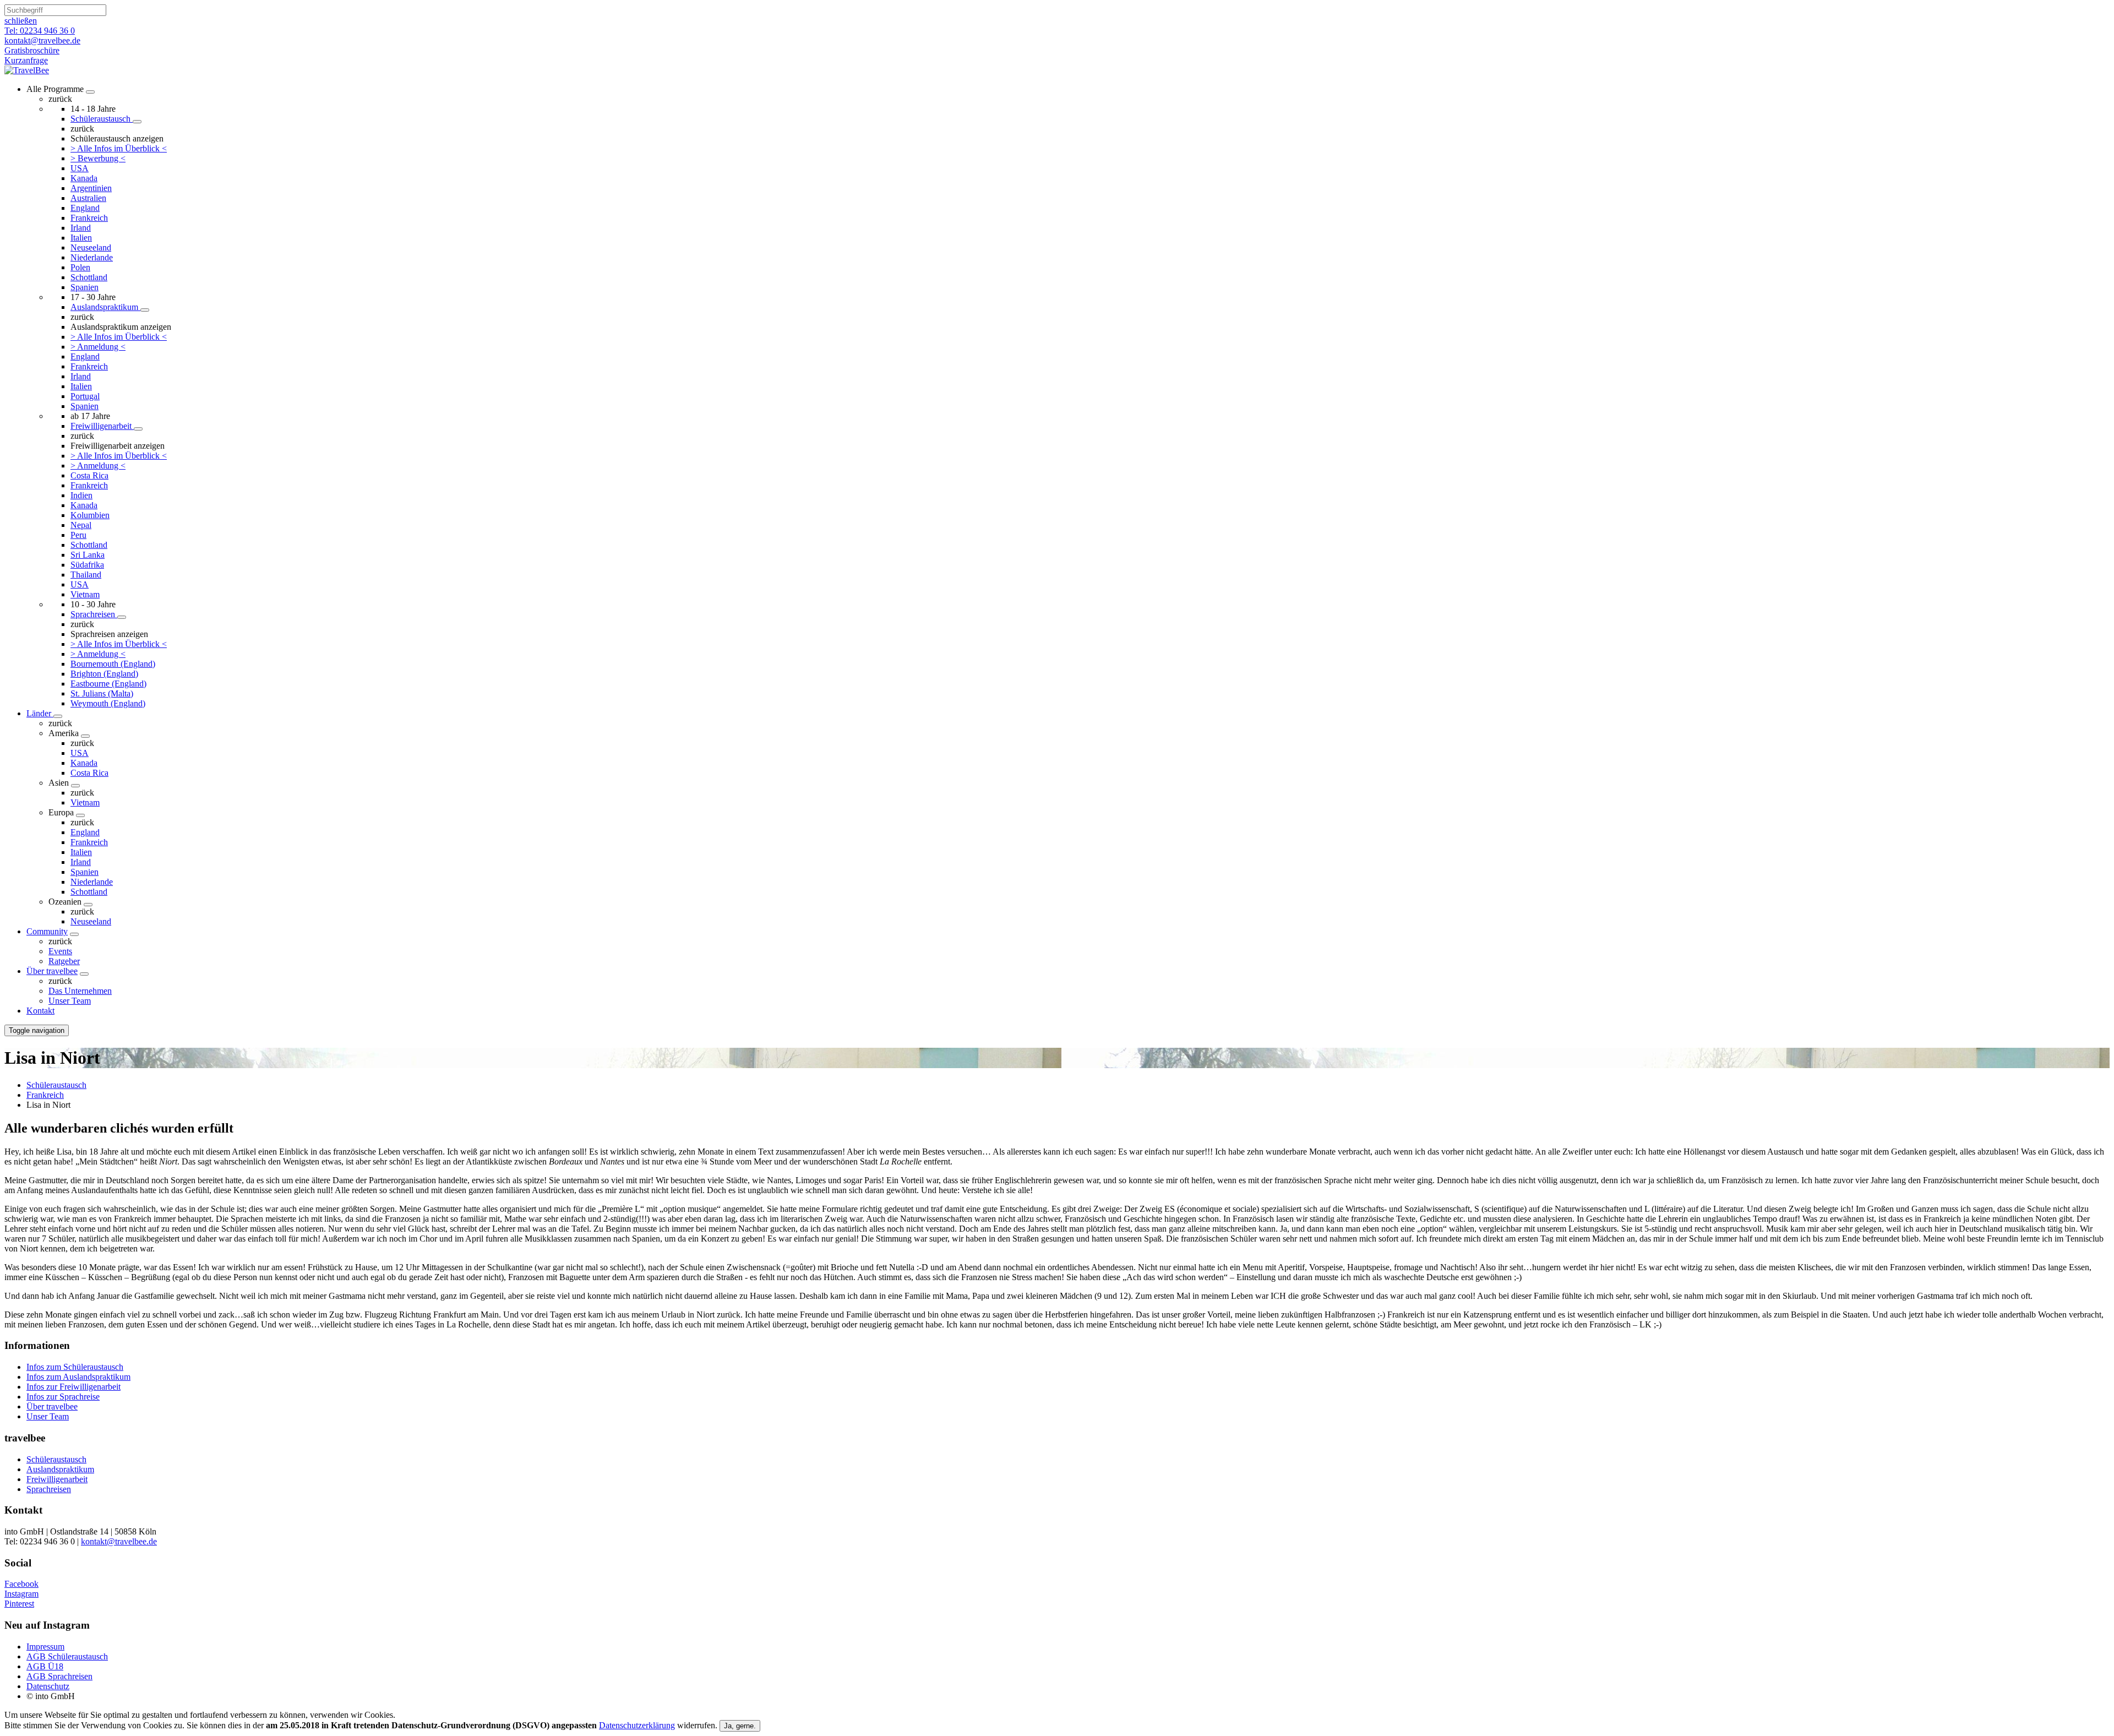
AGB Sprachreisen (59, 1676)
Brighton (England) (104, 674)
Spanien (85, 287)
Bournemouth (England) (113, 664)
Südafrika (87, 565)
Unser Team (70, 1001)
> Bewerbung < (98, 158)
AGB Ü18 (45, 1666)
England (85, 208)
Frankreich (89, 218)
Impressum (45, 1647)
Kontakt (40, 1011)
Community (47, 931)
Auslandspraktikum (105, 307)
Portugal (85, 396)
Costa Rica (89, 475)
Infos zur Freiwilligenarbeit (73, 1387)
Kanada (84, 178)
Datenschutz (48, 1686)
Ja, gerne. (740, 1726)
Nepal (81, 525)
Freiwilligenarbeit (102, 426)
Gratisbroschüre (32, 50)
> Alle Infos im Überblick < (119, 148)
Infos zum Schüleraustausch (75, 1367)
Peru (78, 535)
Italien (81, 238)
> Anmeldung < (98, 347)
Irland (81, 228)
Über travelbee (52, 971)
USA (80, 168)
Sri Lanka (88, 555)
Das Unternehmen (80, 991)
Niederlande (92, 257)
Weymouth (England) (108, 703)
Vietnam (85, 594)
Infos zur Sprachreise (63, 1397)
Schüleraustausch (102, 119)
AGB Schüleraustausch (67, 1656)
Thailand (86, 575)
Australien (88, 198)
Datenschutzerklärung (637, 1725)
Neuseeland (91, 247)
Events (60, 951)
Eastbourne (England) (108, 684)
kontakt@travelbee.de (119, 1541)
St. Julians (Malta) (102, 693)
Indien (81, 495)
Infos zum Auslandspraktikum (78, 1377)
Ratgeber (64, 961)
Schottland (89, 277)
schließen (21, 21)
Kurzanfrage (26, 60)
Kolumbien (90, 515)
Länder (40, 713)
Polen (80, 267)
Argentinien (91, 188)
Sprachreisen (94, 614)
